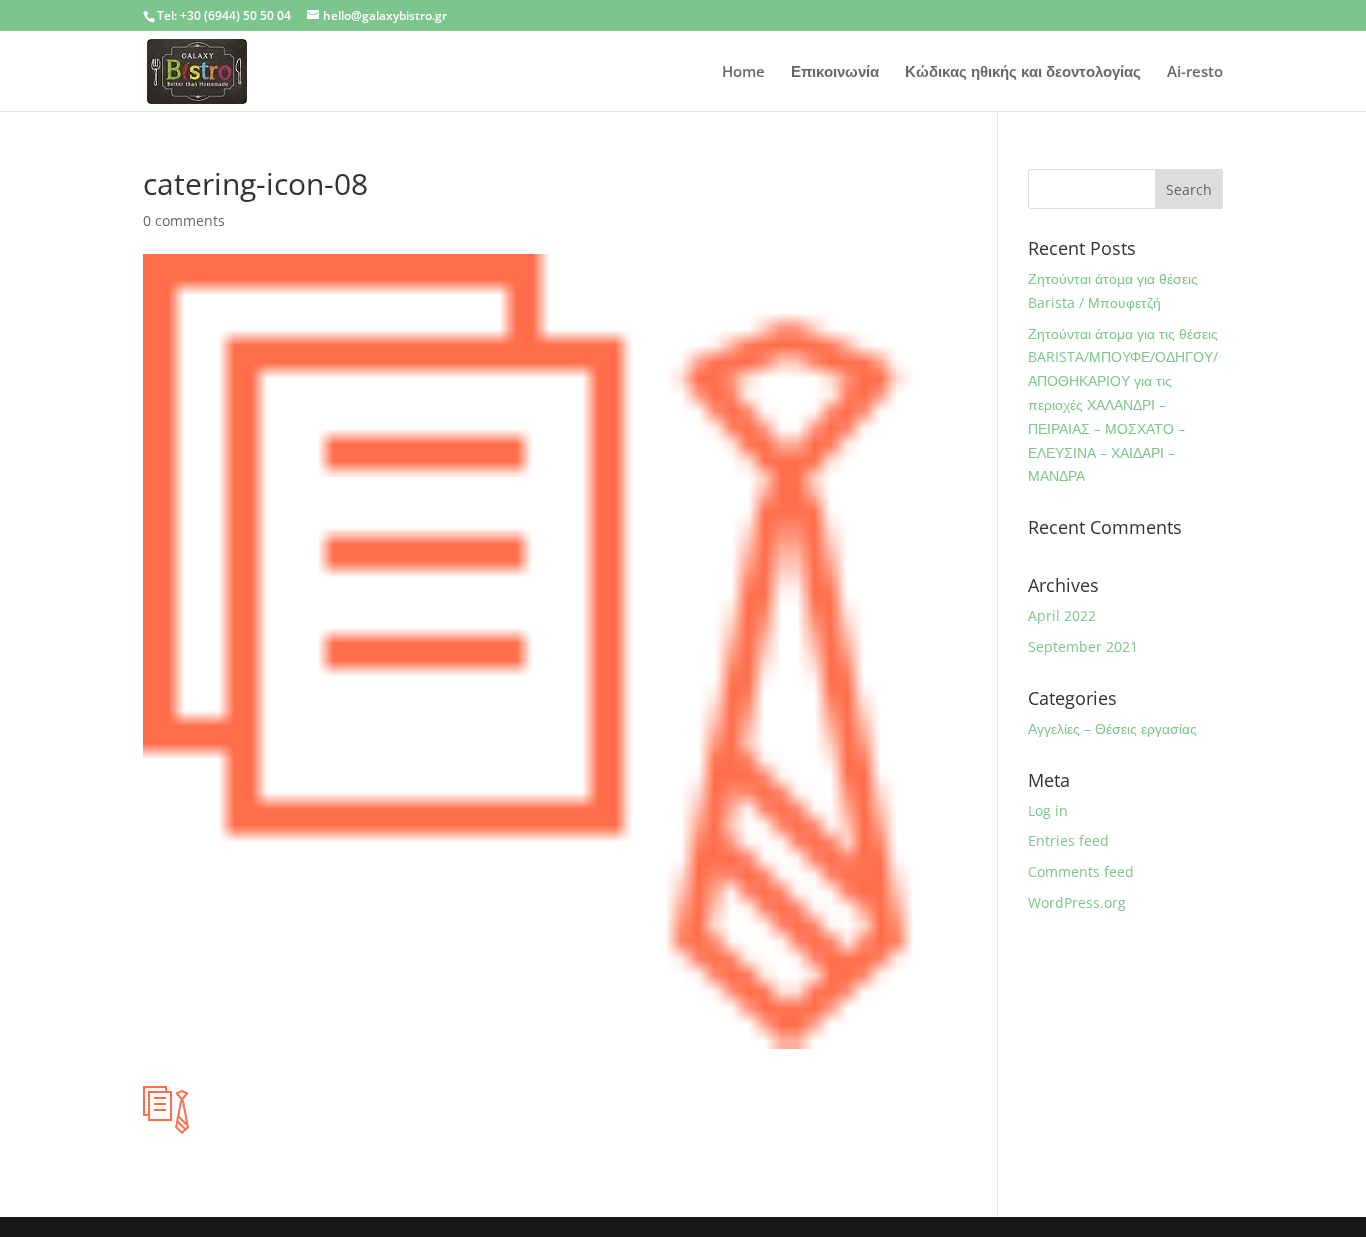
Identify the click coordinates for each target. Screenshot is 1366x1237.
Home (743, 72)
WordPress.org (1077, 902)
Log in (1048, 810)
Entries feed (1068, 840)
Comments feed (1081, 871)
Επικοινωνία (835, 72)
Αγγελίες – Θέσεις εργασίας (1112, 728)
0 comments (184, 220)
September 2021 (1083, 646)
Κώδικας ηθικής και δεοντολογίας (1023, 72)
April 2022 (1062, 615)
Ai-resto (1195, 72)
